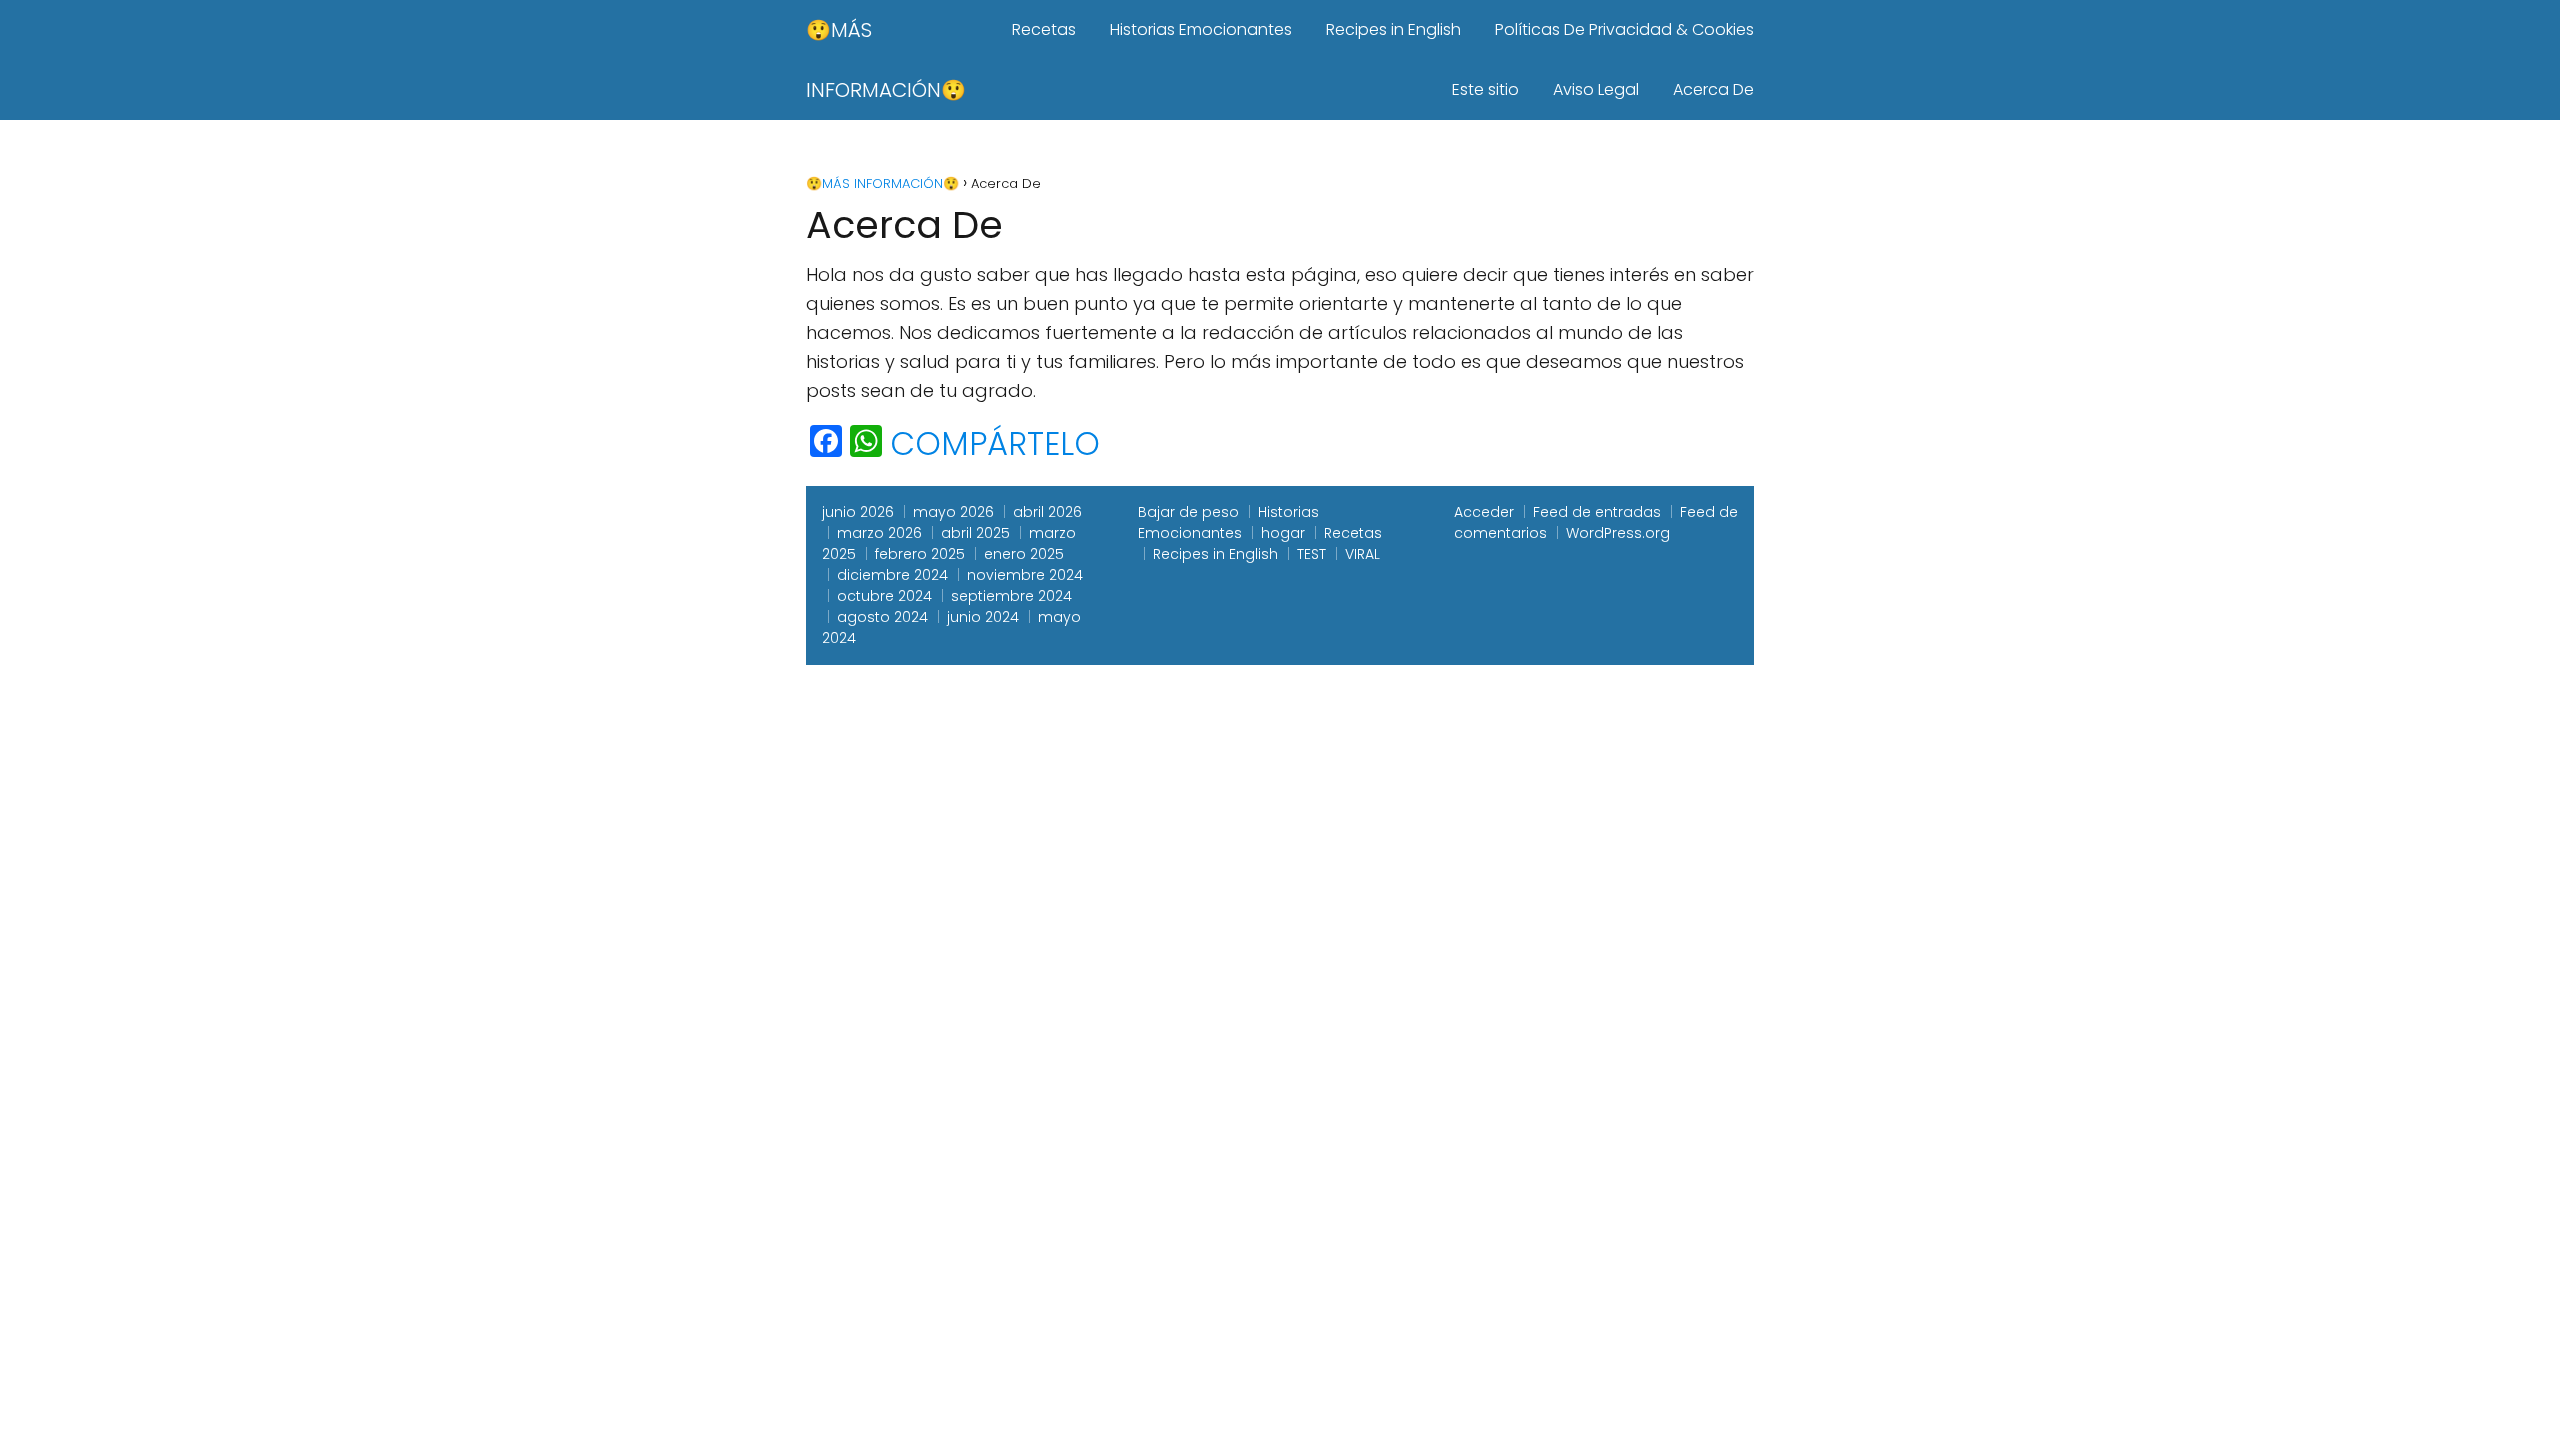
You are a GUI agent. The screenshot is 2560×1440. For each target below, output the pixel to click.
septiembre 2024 (1011, 596)
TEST (1311, 554)
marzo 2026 (879, 533)
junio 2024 (983, 617)
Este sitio (1485, 89)
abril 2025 (975, 533)
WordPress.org (1618, 533)
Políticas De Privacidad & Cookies (1624, 29)
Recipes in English (1393, 29)
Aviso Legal (1596, 89)
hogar (1283, 533)
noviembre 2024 (1025, 575)
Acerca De (1713, 89)
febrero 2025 (920, 554)
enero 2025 (1024, 554)
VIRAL (1362, 554)
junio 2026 (858, 512)
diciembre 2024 (892, 575)
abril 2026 (1047, 512)
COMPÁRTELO (995, 444)
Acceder (1484, 512)
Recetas (1044, 29)
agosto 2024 (882, 617)
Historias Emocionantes (1201, 29)
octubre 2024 (884, 596)
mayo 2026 (953, 512)
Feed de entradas (1597, 512)
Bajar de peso (1188, 512)
